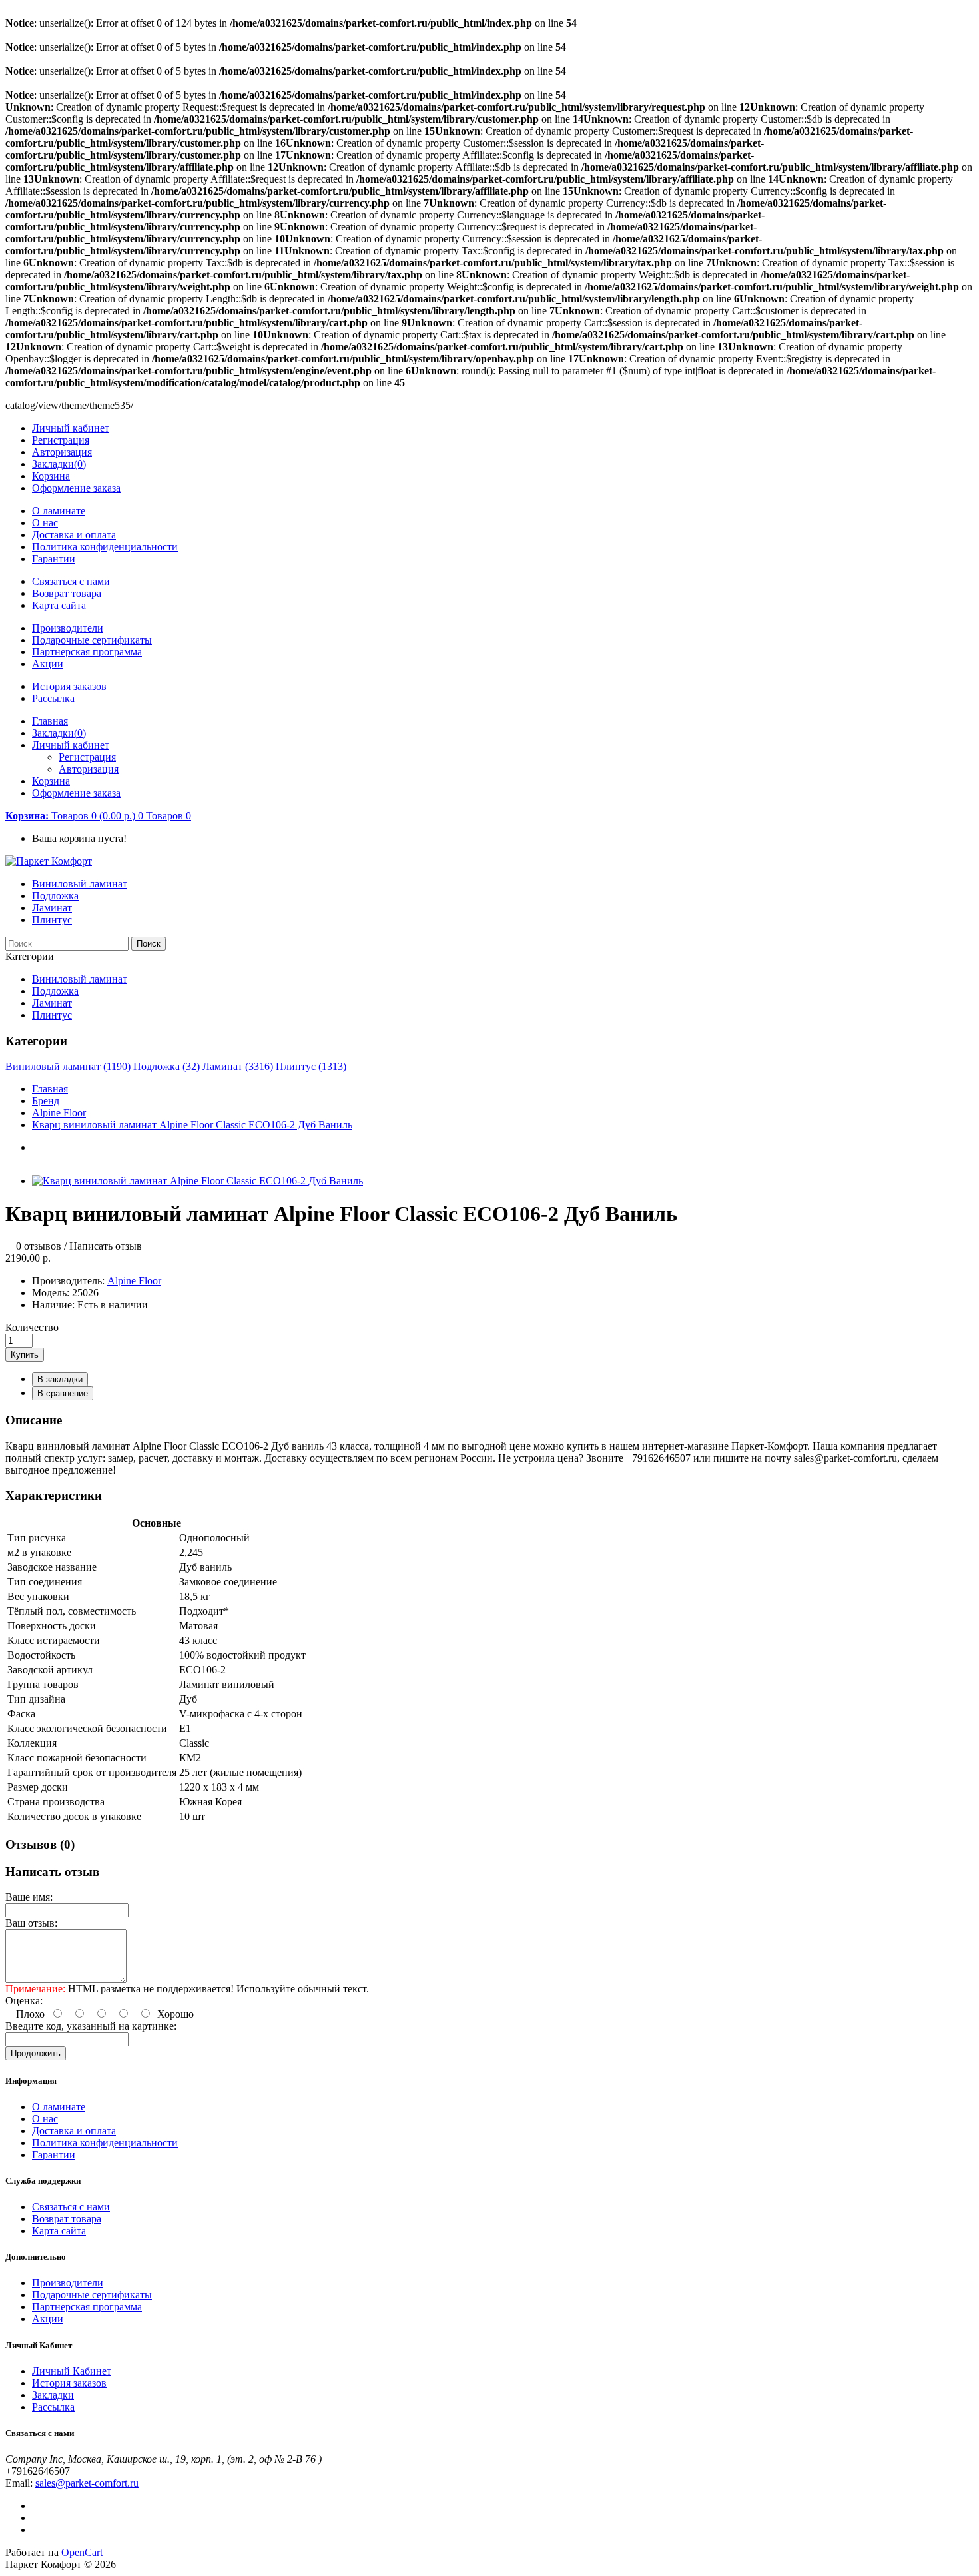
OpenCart (82, 2552)
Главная (50, 1089)
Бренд (46, 1101)
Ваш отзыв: (31, 1923)
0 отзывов (39, 1246)
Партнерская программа (87, 652)
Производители (68, 628)
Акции (48, 664)
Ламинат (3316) (238, 1066)
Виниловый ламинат (80, 884)
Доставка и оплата (74, 535)
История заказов (69, 686)
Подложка (55, 896)
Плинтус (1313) (311, 1066)
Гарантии (54, 559)
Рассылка (53, 698)
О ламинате (59, 511)
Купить (25, 1355)
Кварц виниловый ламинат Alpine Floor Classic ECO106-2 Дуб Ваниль (192, 1125)
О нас (45, 523)
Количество (32, 1327)
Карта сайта (59, 605)
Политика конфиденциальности (105, 547)
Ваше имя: (29, 1897)
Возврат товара (67, 593)
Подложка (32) (166, 1066)
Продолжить (36, 2053)
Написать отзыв (106, 1246)
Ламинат (52, 908)
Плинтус (52, 920)
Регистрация (61, 440)
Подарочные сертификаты (92, 640)
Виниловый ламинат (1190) (68, 1066)
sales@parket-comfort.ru (87, 2483)
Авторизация (62, 452)
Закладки (53, 2395)
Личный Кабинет (72, 2371)
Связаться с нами (71, 581)
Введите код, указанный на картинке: (91, 2026)
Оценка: (24, 2001)
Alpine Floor (59, 1113)
